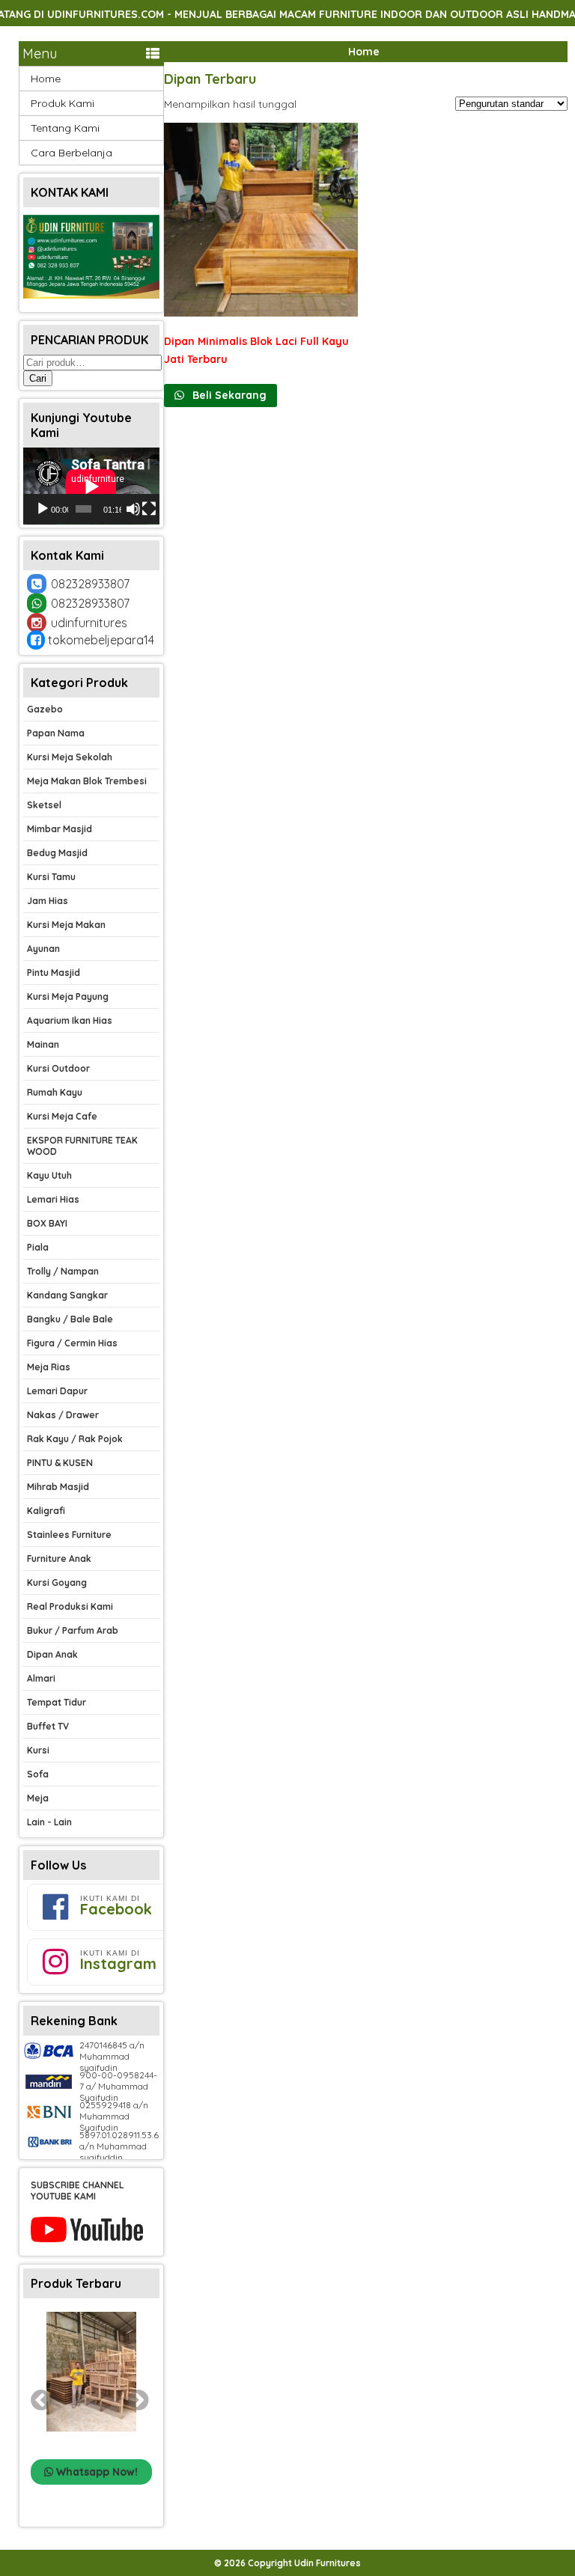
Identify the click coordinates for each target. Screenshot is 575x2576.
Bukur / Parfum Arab (73, 1630)
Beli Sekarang (228, 395)
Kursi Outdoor (58, 1068)
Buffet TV (48, 1726)
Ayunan (43, 949)
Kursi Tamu (51, 877)
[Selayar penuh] (149, 509)
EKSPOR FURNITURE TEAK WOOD (82, 1146)
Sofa (38, 1774)
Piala (38, 1247)
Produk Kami (63, 103)
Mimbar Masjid (60, 829)
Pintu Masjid (54, 973)
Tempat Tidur (57, 1702)
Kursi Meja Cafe (62, 1116)
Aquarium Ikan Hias (70, 1020)
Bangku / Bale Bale (70, 1319)
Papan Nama (56, 733)
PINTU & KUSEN (60, 1463)
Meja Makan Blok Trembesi (87, 781)
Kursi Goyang (57, 1582)
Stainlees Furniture (69, 1535)
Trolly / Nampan (63, 1271)
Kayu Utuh (49, 1175)
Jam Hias (48, 901)
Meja (38, 1798)
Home (364, 52)
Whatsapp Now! (95, 2472)
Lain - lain (49, 1822)
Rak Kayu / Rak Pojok (75, 1439)
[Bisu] (133, 509)
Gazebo (45, 709)
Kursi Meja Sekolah (70, 757)
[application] (91, 486)
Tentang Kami (65, 128)
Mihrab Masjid (58, 1487)
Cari (38, 378)
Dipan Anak (52, 1654)
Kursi (38, 1750)
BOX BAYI (47, 1223)
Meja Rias (49, 1367)
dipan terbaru (210, 79)
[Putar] (43, 509)
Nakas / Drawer (63, 1415)
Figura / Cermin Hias (72, 1343)
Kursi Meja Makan (66, 925)
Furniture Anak (59, 1559)
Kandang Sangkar (67, 1295)
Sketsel (44, 805)
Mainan (43, 1044)
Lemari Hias (53, 1199)
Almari (41, 1678)
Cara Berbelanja (72, 153)
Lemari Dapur (57, 1391)
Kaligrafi (46, 1511)
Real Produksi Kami (70, 1606)
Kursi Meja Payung (68, 996)
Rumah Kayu (55, 1092)
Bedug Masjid (57, 853)
